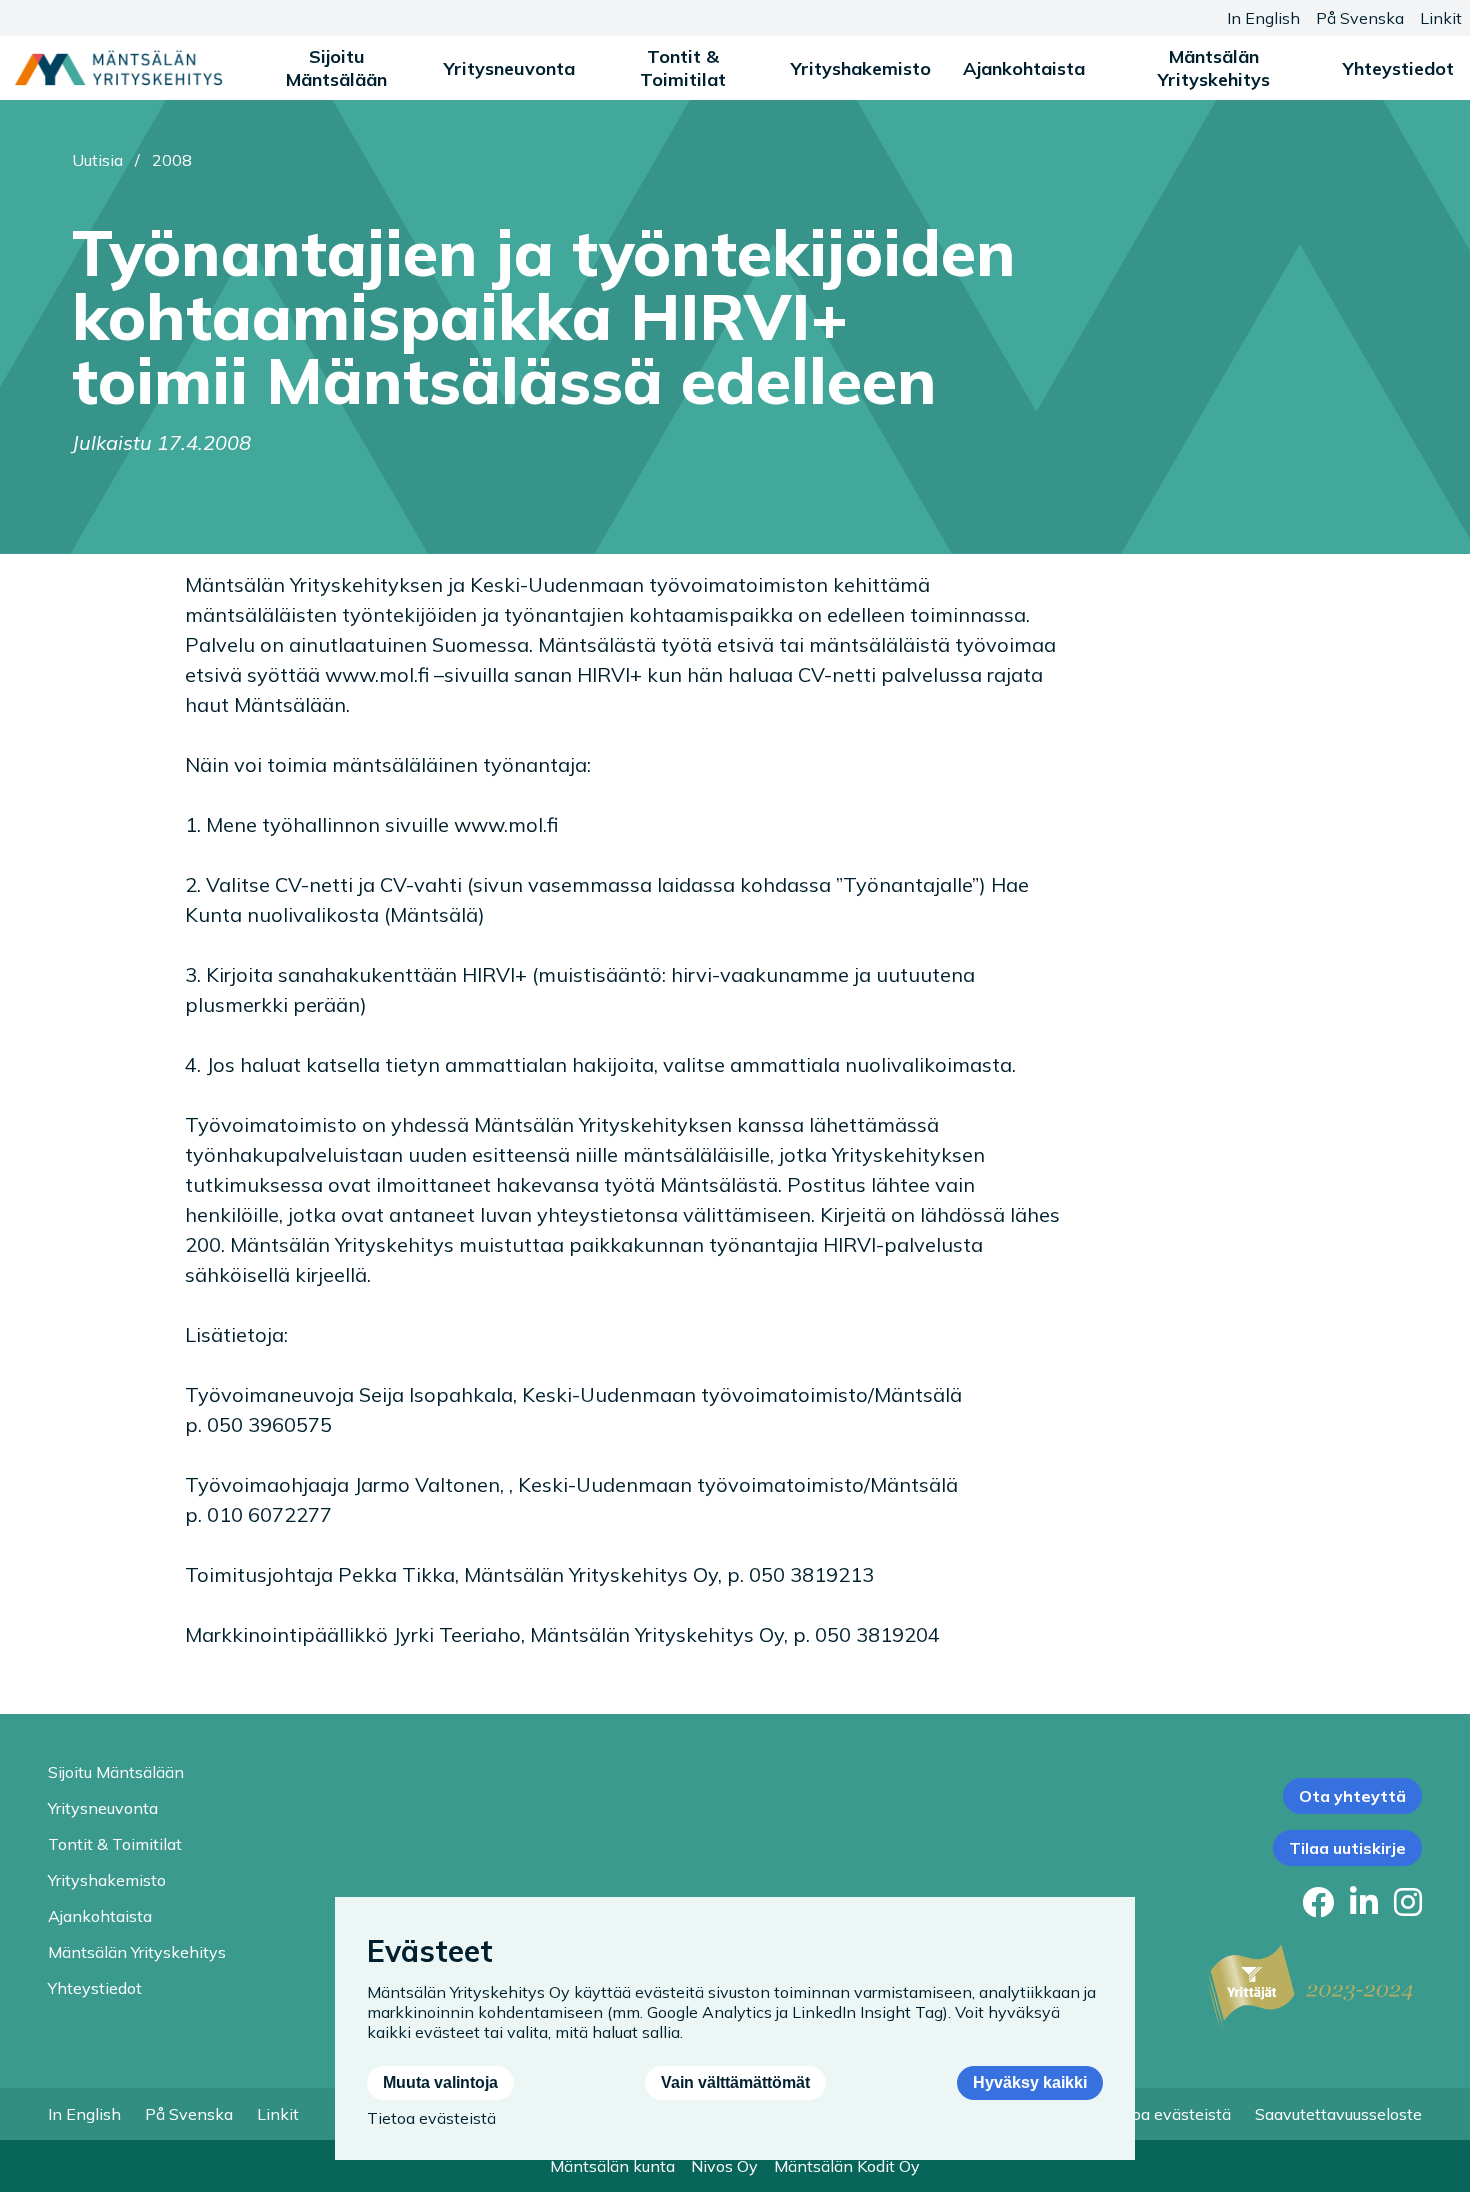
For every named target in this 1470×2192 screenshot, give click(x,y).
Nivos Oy (724, 2166)
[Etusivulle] (118, 68)
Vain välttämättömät (735, 2082)
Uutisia (97, 160)
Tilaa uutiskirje (1347, 1848)
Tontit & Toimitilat (683, 68)
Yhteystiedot (1398, 68)
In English (1263, 18)
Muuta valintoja (440, 2082)
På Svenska (1360, 18)
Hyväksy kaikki (1030, 2082)
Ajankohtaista (1024, 68)
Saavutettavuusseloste (1338, 2114)
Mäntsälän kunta (612, 2166)
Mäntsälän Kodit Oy (847, 2166)
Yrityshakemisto (861, 68)
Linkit (1441, 18)
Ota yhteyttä (1352, 1796)
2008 (172, 160)
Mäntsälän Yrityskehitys (1214, 68)
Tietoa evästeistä (1166, 2114)
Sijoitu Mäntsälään (336, 68)
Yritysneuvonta (509, 68)
